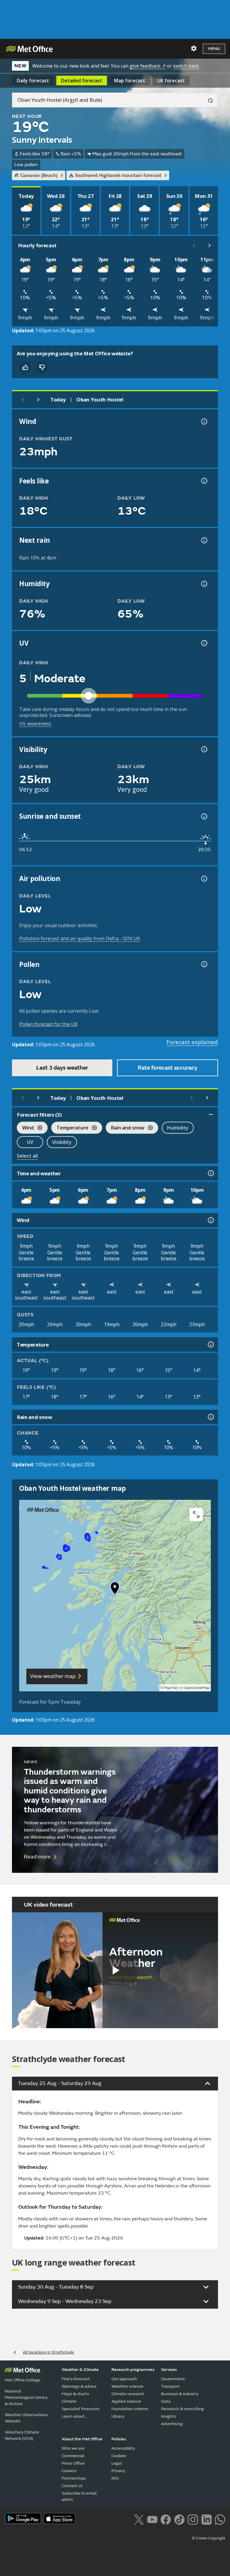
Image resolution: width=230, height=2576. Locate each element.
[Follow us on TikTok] (179, 2519)
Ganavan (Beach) (39, 175)
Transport (170, 2386)
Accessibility (123, 2448)
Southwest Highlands (118, 175)
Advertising (172, 2424)
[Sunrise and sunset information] (204, 816)
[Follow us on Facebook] (166, 2519)
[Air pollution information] (204, 879)
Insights (169, 2416)
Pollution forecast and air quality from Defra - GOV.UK (80, 938)
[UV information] (204, 643)
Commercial (73, 2456)
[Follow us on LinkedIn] (206, 2519)
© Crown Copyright (209, 2538)
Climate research (128, 2394)
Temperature (70, 1128)
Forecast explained (192, 1042)
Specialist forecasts (81, 2409)
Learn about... (75, 2416)
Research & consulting (183, 2409)
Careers (69, 2471)
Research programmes (133, 2370)
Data (166, 2401)
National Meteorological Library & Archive (26, 2397)
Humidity (178, 1128)
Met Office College (23, 2380)
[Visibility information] (204, 749)
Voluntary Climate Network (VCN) (22, 2435)
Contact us (72, 2486)
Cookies (119, 2456)
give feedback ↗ (148, 66)
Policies (119, 2439)
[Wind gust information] (204, 422)
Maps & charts (75, 2394)
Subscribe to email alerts (79, 2496)
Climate (69, 2401)
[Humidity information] (204, 584)
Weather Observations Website (26, 2418)
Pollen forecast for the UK (48, 1024)
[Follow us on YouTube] (152, 2519)
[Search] (208, 100)
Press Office (73, 2463)
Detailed (82, 81)
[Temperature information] (210, 1344)
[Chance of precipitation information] (204, 540)
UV (30, 1142)
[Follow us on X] (139, 2519)
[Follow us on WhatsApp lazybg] (220, 2519)
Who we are (73, 2448)
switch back (186, 66)
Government (173, 2379)
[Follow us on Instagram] (193, 2519)
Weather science (127, 2386)
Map (130, 81)
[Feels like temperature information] (204, 481)
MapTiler (171, 1688)
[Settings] (194, 48)
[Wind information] (210, 1220)
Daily (33, 81)
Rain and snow (125, 1128)
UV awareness (35, 724)
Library (118, 2416)
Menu (214, 49)
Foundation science (130, 2409)
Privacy (118, 2471)
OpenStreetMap (197, 1688)
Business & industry (180, 2394)
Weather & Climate (80, 2370)
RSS (115, 2478)
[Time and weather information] (210, 1173)
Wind (25, 1128)
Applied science (126, 2401)
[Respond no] (42, 367)
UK (171, 81)
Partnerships (74, 2478)
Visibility (62, 1142)
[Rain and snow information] (210, 1417)
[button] (115, 1590)
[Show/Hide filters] (211, 1115)
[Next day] (38, 400)
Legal (117, 2463)
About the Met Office (82, 2439)
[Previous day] (23, 400)
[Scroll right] (210, 245)
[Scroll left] (194, 245)
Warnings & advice (79, 2386)
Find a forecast (76, 2379)
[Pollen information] (204, 964)
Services (169, 2370)
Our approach (124, 2379)
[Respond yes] (25, 367)
